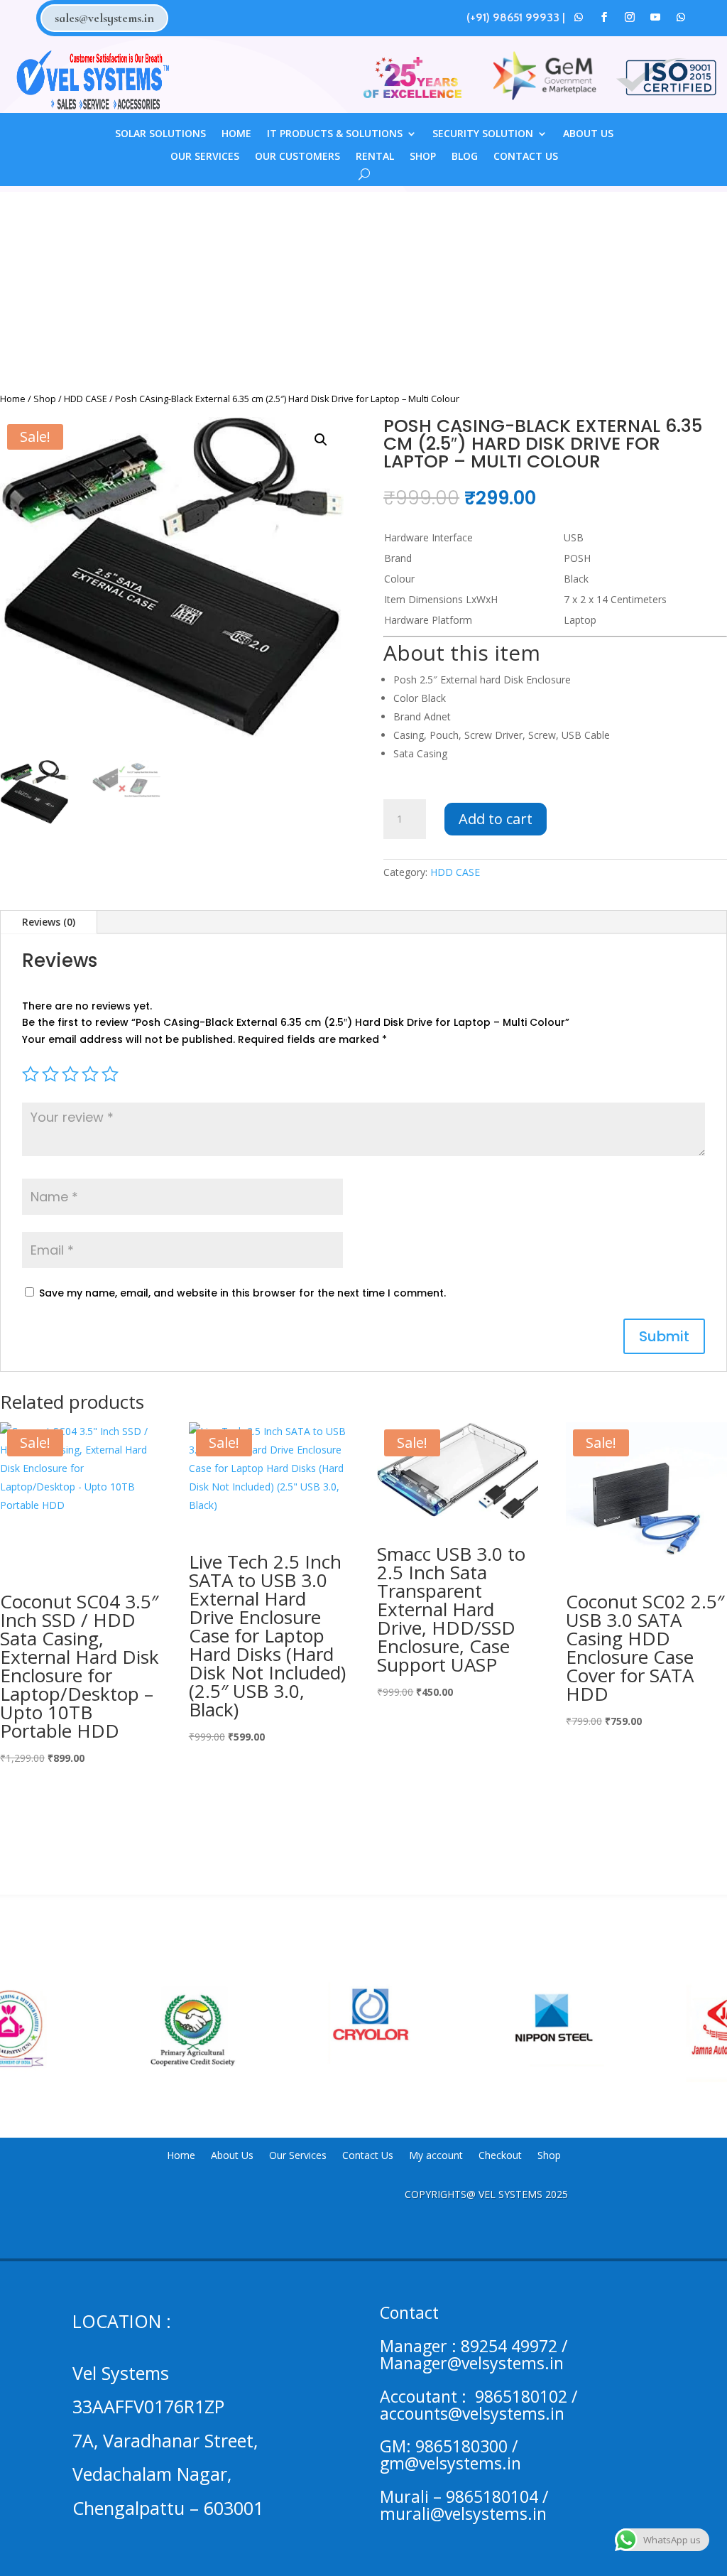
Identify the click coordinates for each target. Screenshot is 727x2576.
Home (236, 134)
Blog (465, 157)
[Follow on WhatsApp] (579, 17)
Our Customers (297, 157)
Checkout (500, 2156)
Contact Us (526, 157)
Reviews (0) (49, 922)
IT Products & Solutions (335, 134)
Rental (375, 157)
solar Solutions (160, 134)
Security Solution (483, 134)
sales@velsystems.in (104, 18)
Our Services (205, 157)
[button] (321, 440)
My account (436, 2156)
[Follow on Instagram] (630, 17)
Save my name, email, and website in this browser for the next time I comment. (242, 1293)
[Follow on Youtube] (655, 17)
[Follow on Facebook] (604, 17)
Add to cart (496, 819)
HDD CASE (86, 399)
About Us (588, 134)
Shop (423, 157)
